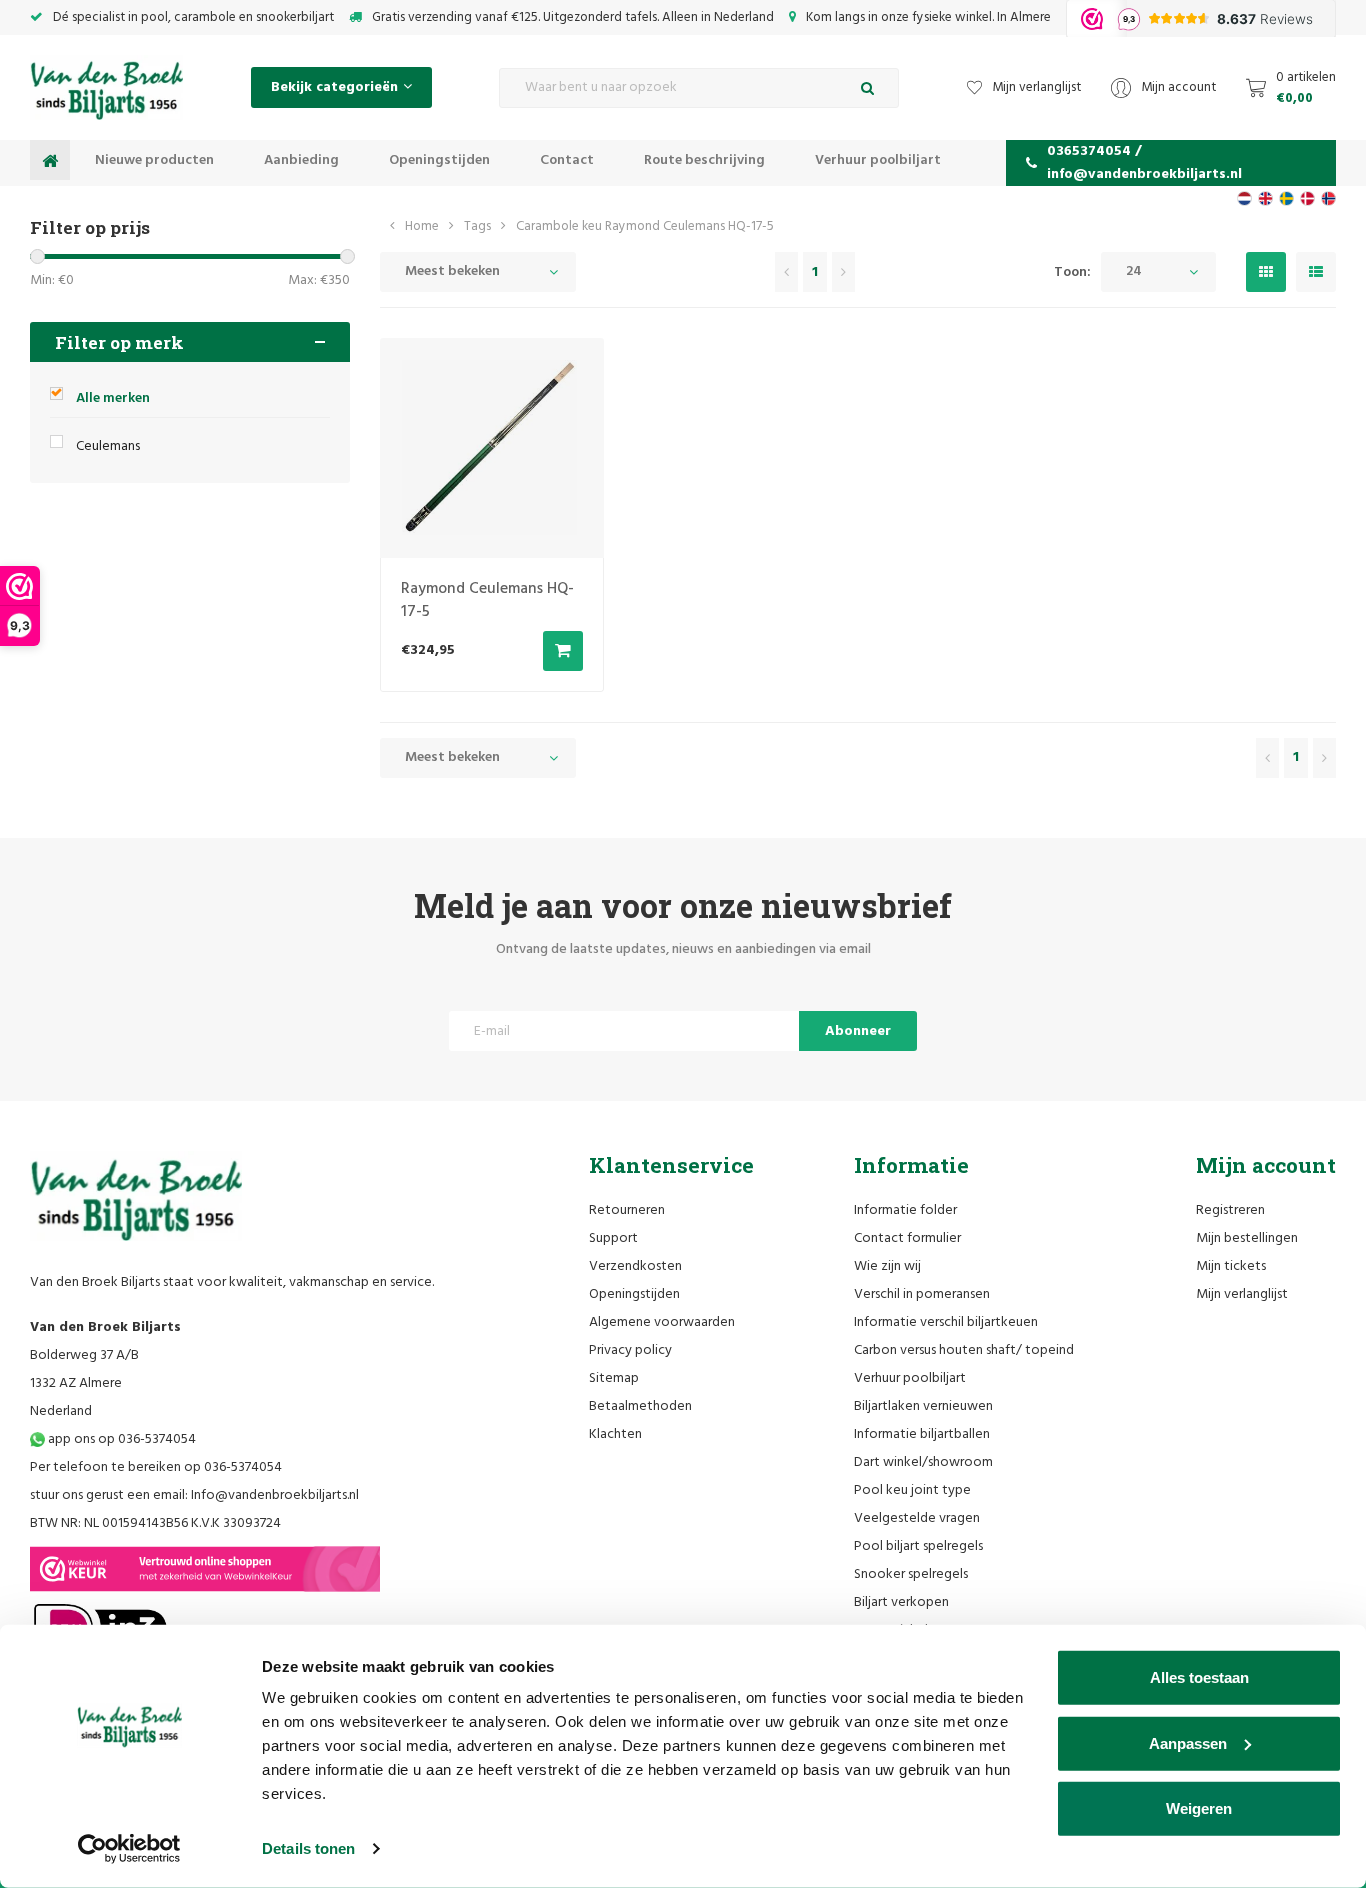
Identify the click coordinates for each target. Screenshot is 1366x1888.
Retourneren (627, 1210)
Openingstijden (439, 160)
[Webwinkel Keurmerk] (205, 1569)
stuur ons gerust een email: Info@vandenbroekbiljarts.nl (194, 1495)
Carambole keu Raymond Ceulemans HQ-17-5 (645, 226)
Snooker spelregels (911, 1574)
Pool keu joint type (912, 1490)
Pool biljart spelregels (918, 1546)
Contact (567, 160)
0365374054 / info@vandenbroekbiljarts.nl (1144, 163)
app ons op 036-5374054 (120, 1439)
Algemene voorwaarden (662, 1322)
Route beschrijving (704, 160)
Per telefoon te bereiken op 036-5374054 (156, 1467)
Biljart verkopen (901, 1602)
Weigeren (1199, 1808)
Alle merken (113, 398)
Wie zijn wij (887, 1266)
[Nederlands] (1244, 198)
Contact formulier (907, 1238)
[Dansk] (1307, 198)
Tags (477, 226)
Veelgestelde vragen (917, 1518)
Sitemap (614, 1378)
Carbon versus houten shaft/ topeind (964, 1350)
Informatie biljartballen (922, 1434)
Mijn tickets (1231, 1266)
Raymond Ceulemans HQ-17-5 (487, 600)
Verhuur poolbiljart (878, 160)
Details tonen (308, 1848)
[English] (1265, 198)
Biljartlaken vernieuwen (923, 1406)
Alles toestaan (1199, 1677)
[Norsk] (1328, 198)
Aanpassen (1188, 1742)
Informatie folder (905, 1210)
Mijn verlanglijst (1242, 1294)
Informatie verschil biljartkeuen (946, 1322)
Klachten (615, 1434)
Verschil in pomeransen (922, 1294)
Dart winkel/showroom (923, 1462)
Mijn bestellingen (1247, 1238)
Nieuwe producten (154, 160)
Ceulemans (108, 446)
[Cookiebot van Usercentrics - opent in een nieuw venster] (129, 1849)
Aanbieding (301, 160)
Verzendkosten (635, 1266)
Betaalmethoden (640, 1406)
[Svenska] (1286, 198)
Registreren (1230, 1210)
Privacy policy (630, 1350)
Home (422, 226)
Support (613, 1238)
